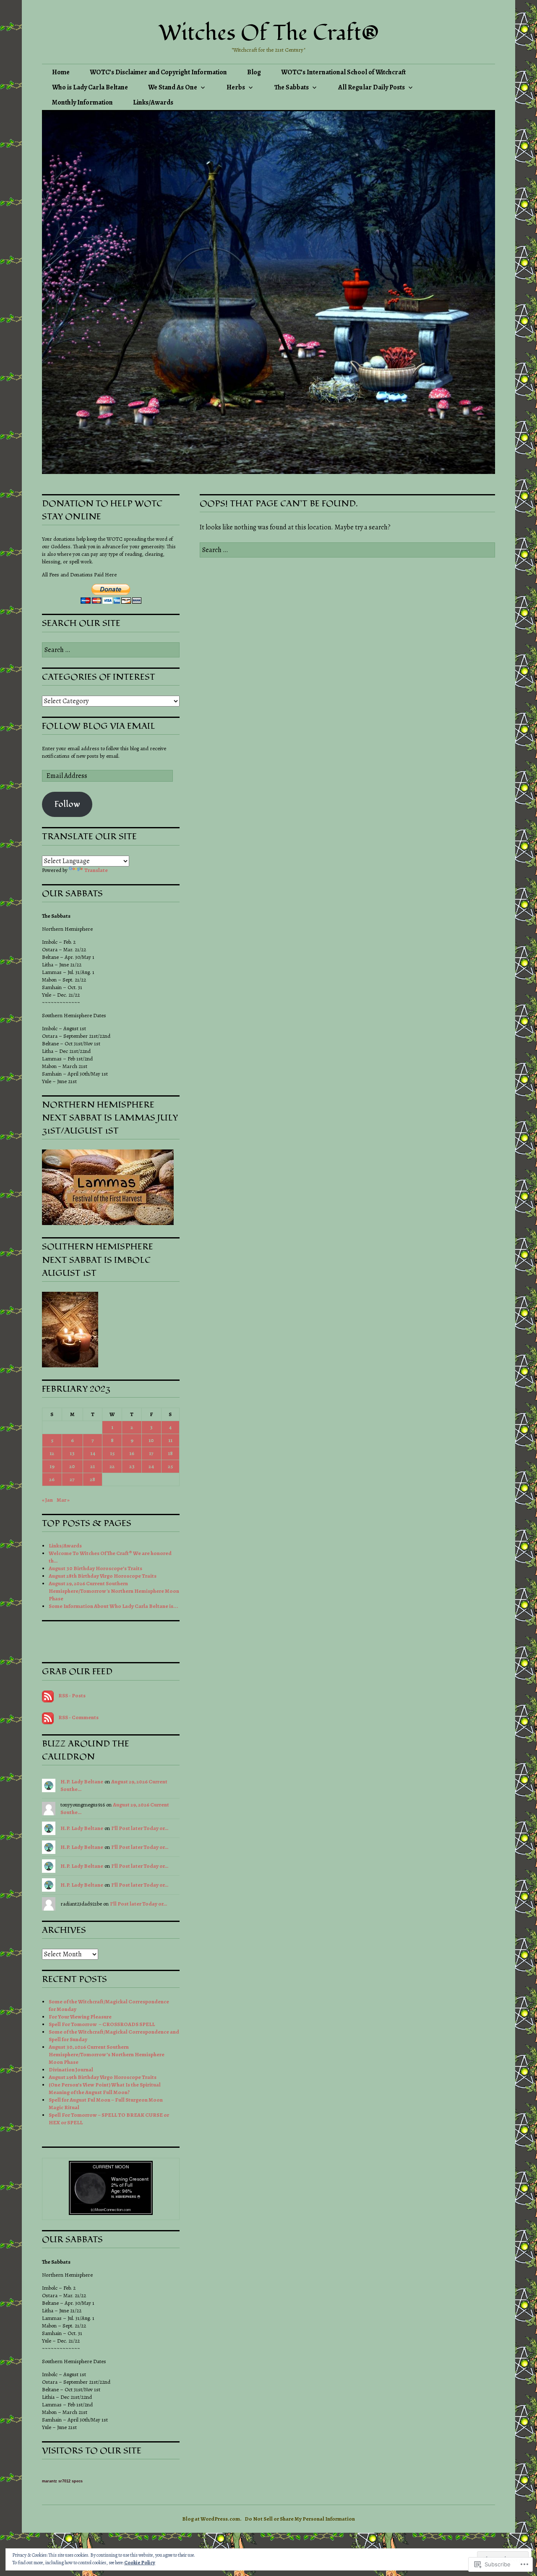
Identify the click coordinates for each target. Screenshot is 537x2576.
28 (93, 1479)
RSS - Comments (78, 1717)
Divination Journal (71, 2069)
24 (151, 1466)
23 (132, 1466)
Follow (67, 804)
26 (52, 1479)
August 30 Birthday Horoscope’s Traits (95, 1568)
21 (93, 1466)
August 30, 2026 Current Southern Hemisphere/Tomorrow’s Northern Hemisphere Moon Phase (107, 2054)
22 (112, 1466)
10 (151, 1440)
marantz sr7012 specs (62, 2481)
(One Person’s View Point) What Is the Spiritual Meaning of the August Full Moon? (105, 2088)
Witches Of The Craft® (269, 33)
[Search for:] (347, 550)
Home (61, 72)
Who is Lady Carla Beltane (90, 87)
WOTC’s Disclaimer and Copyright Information (158, 72)
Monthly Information (82, 102)
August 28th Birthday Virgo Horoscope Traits (103, 1576)
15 (112, 1453)
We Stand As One (173, 87)
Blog (254, 72)
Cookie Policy (140, 2563)
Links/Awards (153, 102)
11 (170, 1440)
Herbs (236, 87)
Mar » (63, 1500)
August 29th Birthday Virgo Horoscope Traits (103, 2077)
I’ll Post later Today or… (140, 1828)
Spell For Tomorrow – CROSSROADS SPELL (102, 2024)
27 (72, 1479)
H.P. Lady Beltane (82, 1781)
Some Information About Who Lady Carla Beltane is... (113, 1606)
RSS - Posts (72, 1695)
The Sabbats (292, 87)
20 (72, 1466)
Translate (96, 870)
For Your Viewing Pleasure (80, 2017)
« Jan (47, 1500)
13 (72, 1453)
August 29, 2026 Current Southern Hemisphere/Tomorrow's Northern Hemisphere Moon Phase (114, 1591)
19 (52, 1466)
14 (93, 1453)
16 (132, 1453)
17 (151, 1453)
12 (52, 1453)
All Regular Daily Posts (371, 87)
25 (170, 1466)
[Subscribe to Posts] (48, 1695)
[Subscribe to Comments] (48, 1717)
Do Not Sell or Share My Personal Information (300, 2519)
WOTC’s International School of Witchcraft (343, 72)
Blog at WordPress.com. (212, 2519)
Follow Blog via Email (99, 726)
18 (170, 1453)
